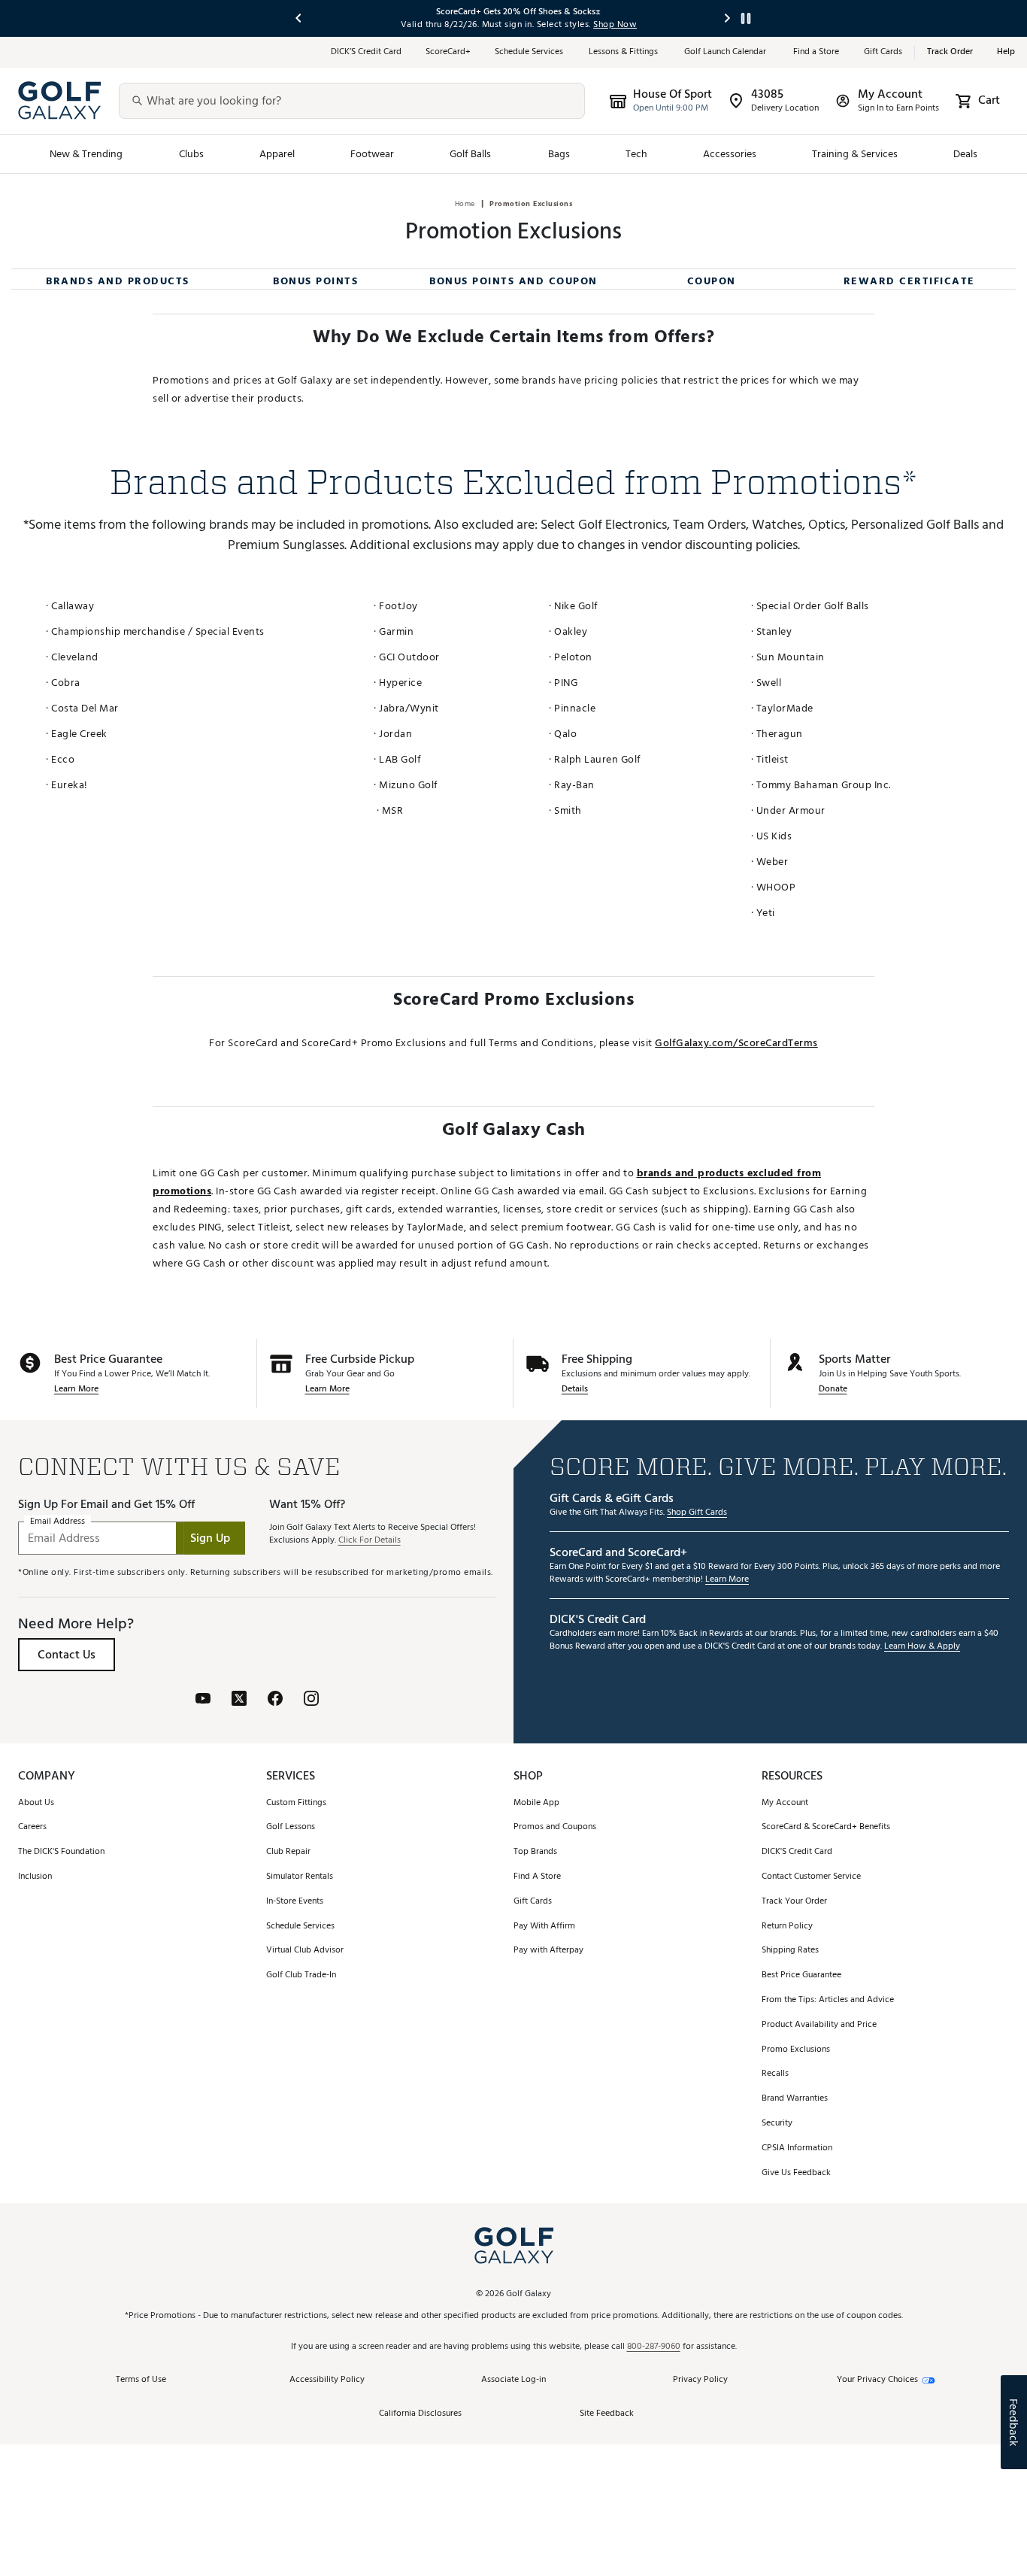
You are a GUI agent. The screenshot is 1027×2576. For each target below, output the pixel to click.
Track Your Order (794, 1902)
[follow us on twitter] (239, 1698)
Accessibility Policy (327, 2380)
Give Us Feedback (796, 2173)
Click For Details (370, 1541)
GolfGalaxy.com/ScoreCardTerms (736, 1043)
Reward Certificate (909, 281)
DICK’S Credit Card (366, 52)
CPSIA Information (797, 2148)
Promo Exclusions (796, 2050)
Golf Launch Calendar (727, 52)
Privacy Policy (700, 2380)
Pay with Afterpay (548, 1951)
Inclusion (35, 1877)
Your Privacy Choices (877, 2380)
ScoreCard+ (448, 52)
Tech (636, 154)
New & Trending (86, 154)
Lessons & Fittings (624, 52)
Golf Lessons (291, 1827)
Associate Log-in (513, 2380)
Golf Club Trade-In (301, 1975)
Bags (559, 154)
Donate (833, 1390)
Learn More (76, 1390)
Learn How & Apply (922, 1647)
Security (777, 2124)
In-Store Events (295, 1902)
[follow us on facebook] (275, 1698)
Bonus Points (315, 281)
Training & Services (855, 154)
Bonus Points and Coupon (513, 281)
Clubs (191, 154)
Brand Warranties (795, 2099)
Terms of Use (141, 2380)
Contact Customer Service (811, 1877)
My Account (785, 1803)
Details (575, 1390)
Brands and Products (118, 281)
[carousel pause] (746, 18)
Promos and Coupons (555, 1827)
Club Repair (288, 1852)
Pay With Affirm (544, 1927)
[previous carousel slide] (299, 18)
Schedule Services (530, 52)
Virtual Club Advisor (305, 1951)
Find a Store (816, 52)
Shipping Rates (790, 1951)
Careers (32, 1827)
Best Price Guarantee (801, 1975)
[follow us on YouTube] (203, 1698)
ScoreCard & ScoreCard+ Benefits (826, 1827)
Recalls (775, 2074)
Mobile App (536, 1803)
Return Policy (787, 1927)
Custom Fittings (296, 1803)
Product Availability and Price (819, 2025)
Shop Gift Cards (697, 1513)
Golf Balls (471, 154)
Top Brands (535, 1852)
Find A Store (537, 1877)
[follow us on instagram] (311, 1698)
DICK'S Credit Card (797, 1852)
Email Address (58, 1522)
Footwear (372, 154)
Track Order (950, 52)
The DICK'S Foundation (61, 1852)
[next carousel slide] (728, 18)
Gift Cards (883, 52)
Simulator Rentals (300, 1877)
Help (1006, 52)
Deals (965, 154)
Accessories (730, 154)
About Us (36, 1803)
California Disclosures (420, 2414)
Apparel (277, 154)
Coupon (712, 281)
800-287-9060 (654, 2347)
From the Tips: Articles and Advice (828, 2000)
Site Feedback (607, 2414)
